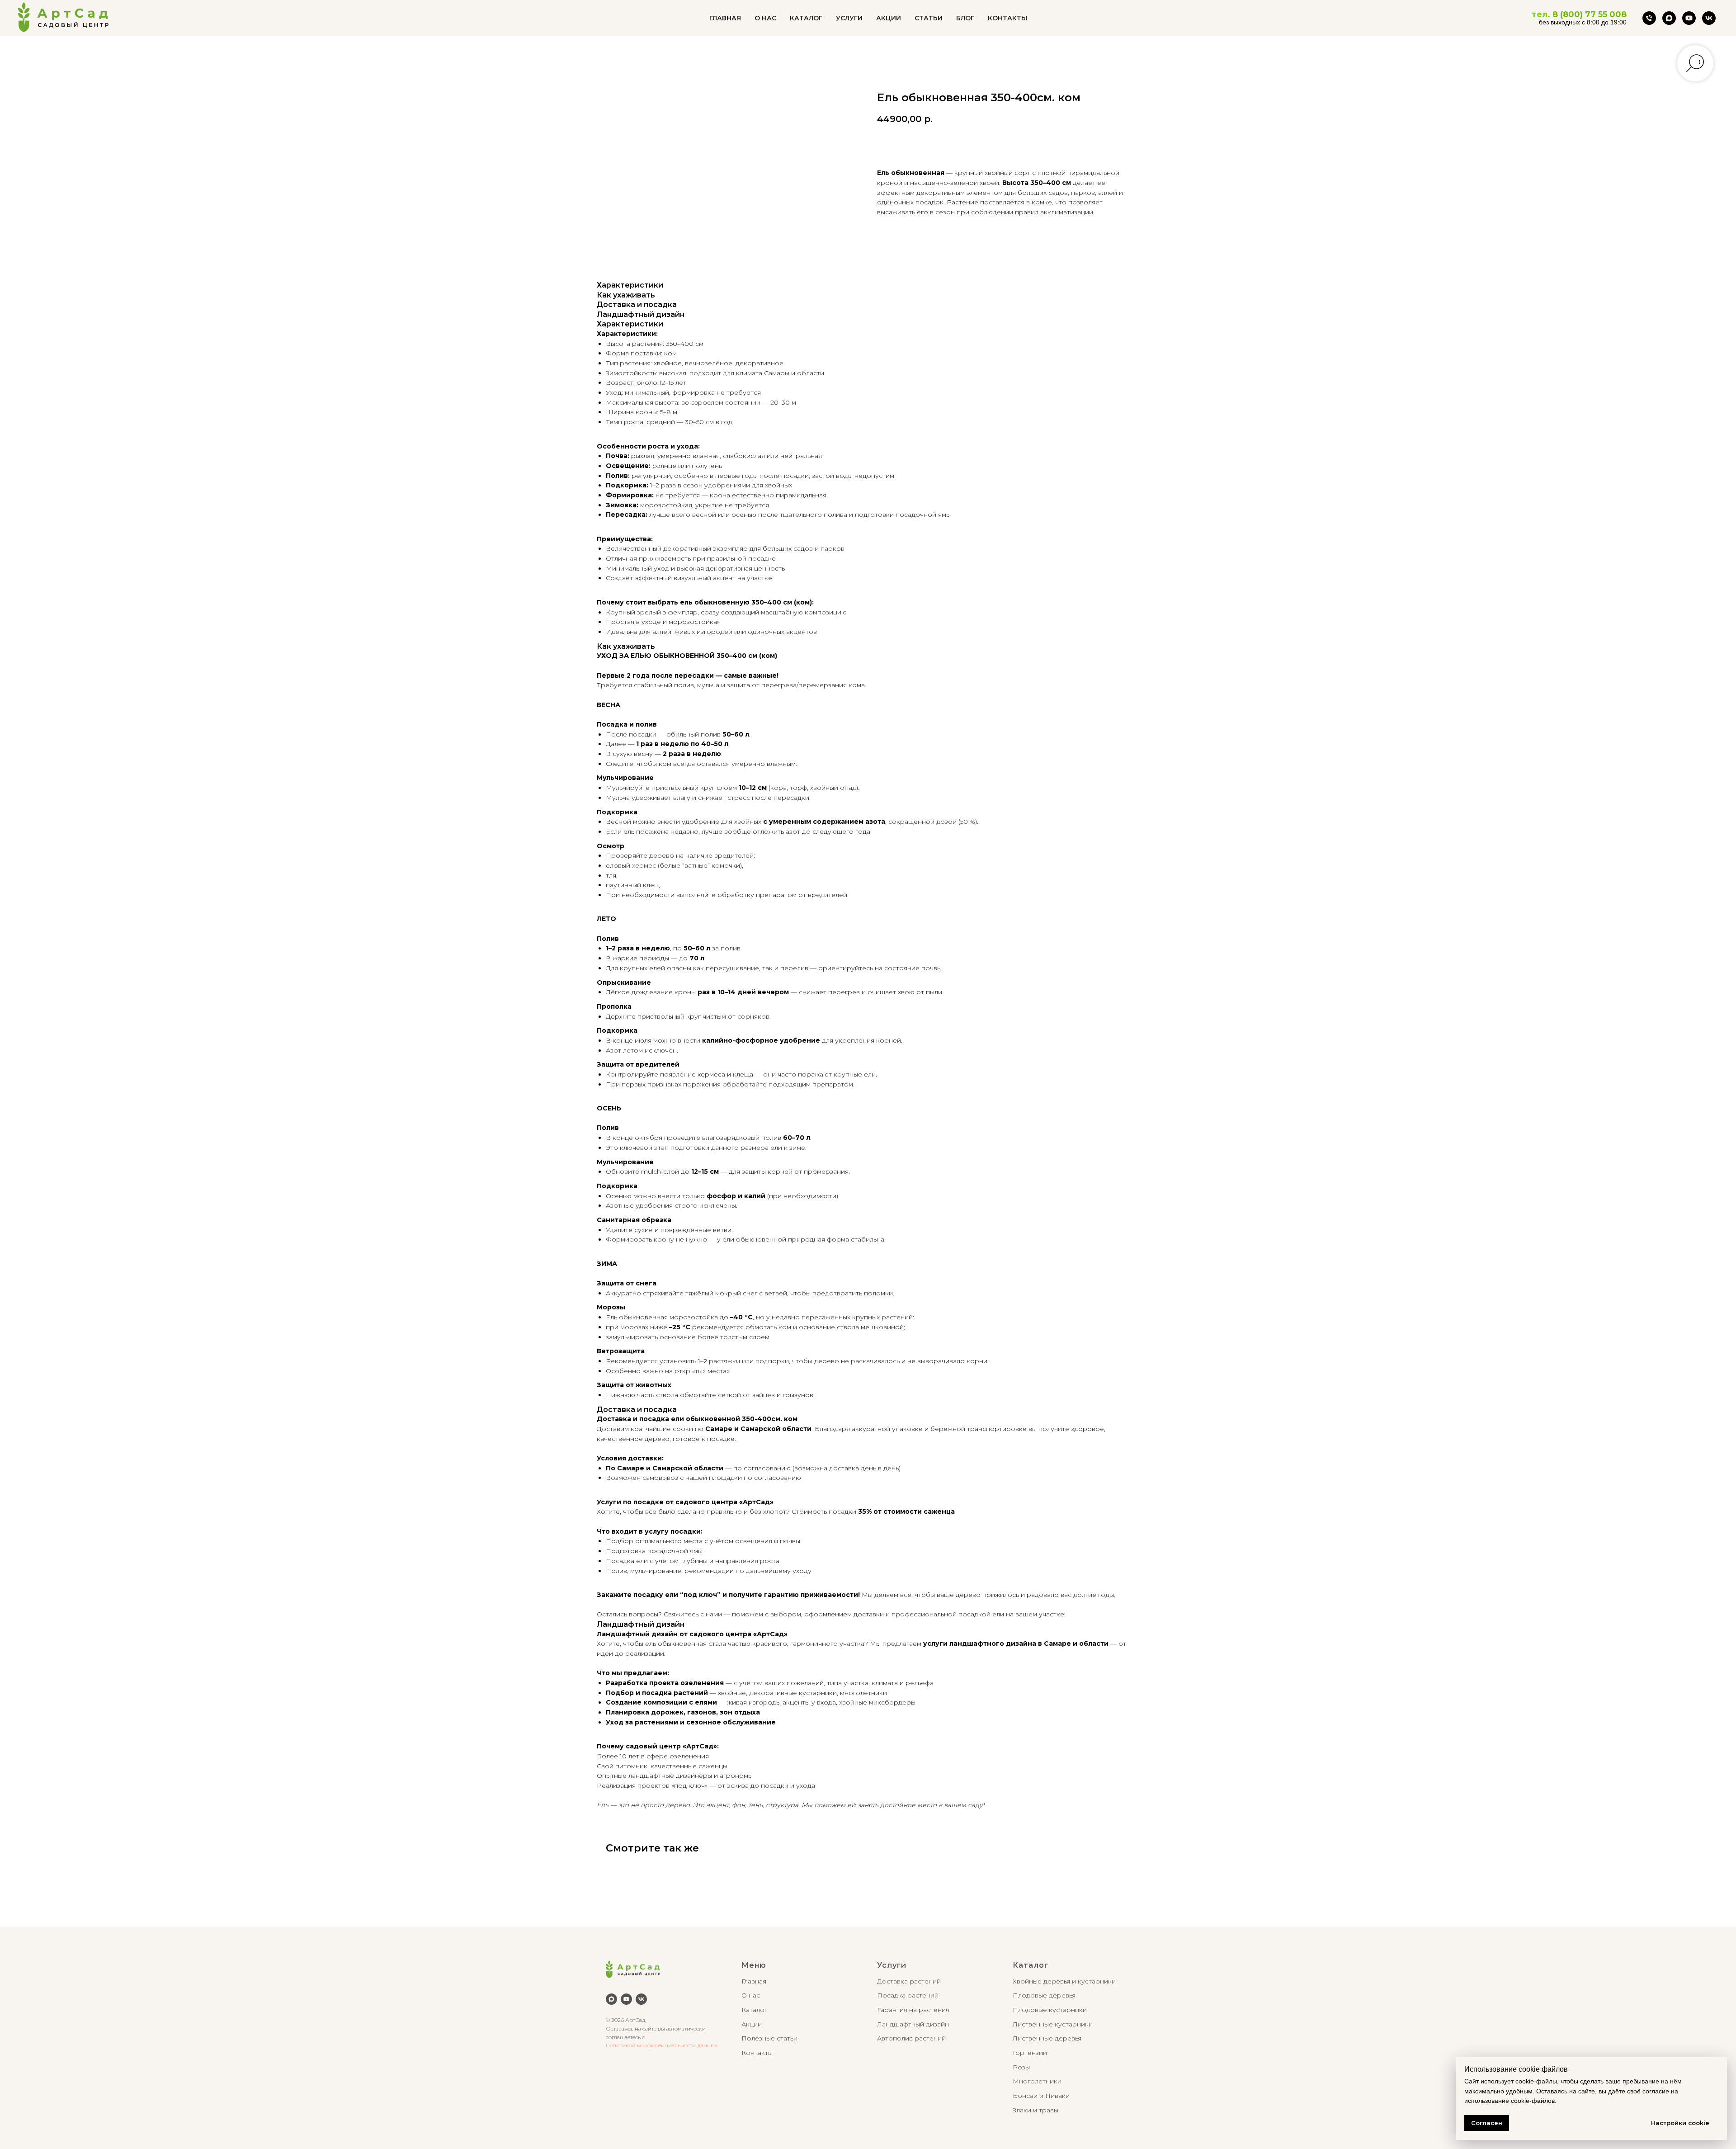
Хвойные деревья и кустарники (1064, 1981)
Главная (754, 1981)
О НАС (765, 18)
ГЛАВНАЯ (725, 18)
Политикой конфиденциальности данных (662, 2045)
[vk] (1709, 18)
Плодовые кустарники (1050, 2010)
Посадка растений (908, 1995)
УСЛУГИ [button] (849, 18)
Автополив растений (911, 2038)
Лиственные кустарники (1053, 2024)
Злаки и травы (1035, 2110)
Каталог (754, 2010)
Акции (752, 2024)
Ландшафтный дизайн (913, 2024)
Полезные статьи (769, 2038)
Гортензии (1030, 2053)
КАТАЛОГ (806, 18)
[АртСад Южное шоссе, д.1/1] (1649, 18)
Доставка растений (909, 1981)
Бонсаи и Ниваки (1041, 2096)
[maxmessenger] (1669, 18)
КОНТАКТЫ (1007, 18)
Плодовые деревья (1044, 1995)
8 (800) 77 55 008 (1590, 14)
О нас (751, 1995)
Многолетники (1037, 2081)
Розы (1021, 2067)
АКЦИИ (889, 18)
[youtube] (1689, 18)
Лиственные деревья (1047, 2038)
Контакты (757, 2053)
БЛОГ (965, 18)
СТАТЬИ (929, 18)
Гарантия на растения (913, 2010)
